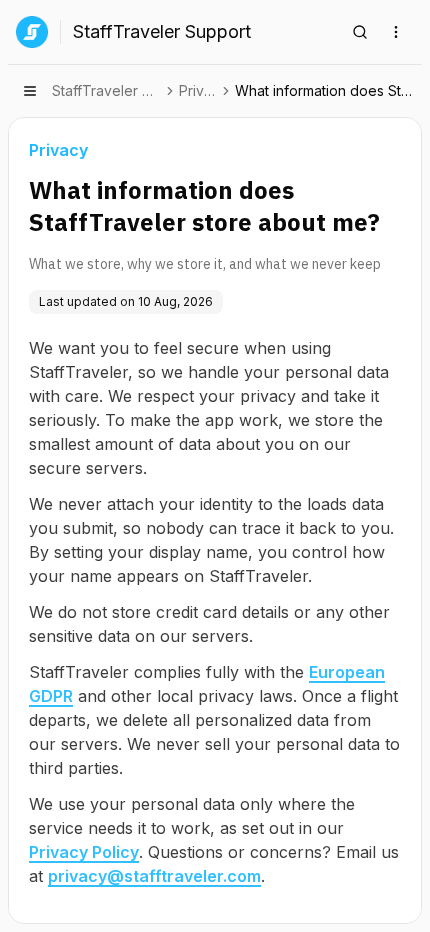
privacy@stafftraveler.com (154, 876)
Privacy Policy (84, 852)
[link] (326, 91)
